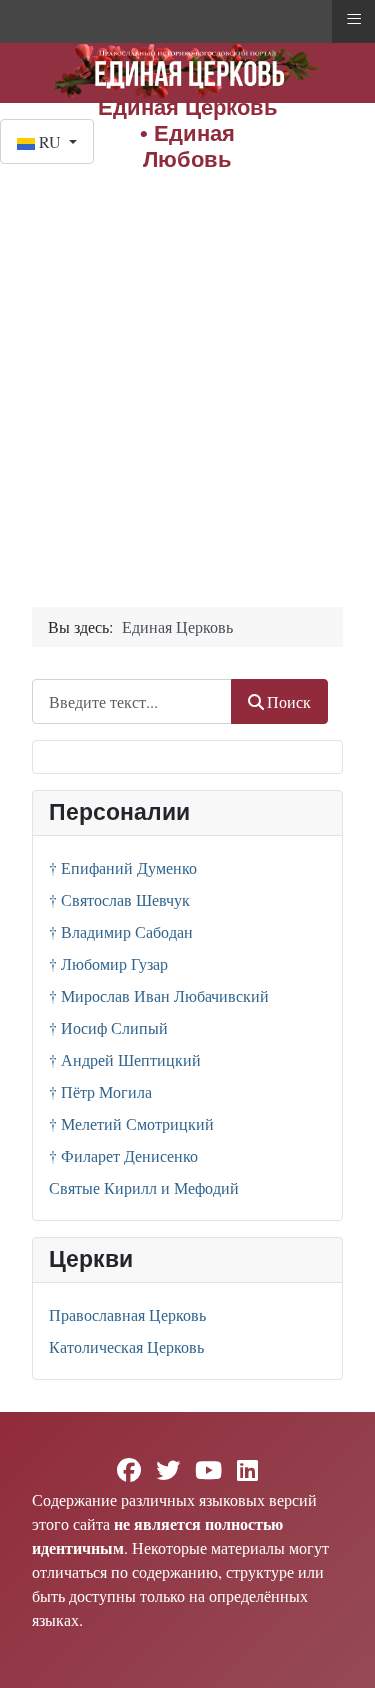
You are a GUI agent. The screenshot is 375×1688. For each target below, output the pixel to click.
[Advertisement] (187, 361)
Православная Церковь (127, 1314)
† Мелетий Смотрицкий (131, 1123)
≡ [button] (354, 19)
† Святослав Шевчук (119, 899)
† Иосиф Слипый (108, 1027)
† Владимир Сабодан (121, 931)
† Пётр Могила (100, 1091)
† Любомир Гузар (108, 963)
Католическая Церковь (126, 1346)
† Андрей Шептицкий (125, 1059)
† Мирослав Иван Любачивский (159, 995)
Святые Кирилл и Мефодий (144, 1187)
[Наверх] (340, 1651)
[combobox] (132, 701)
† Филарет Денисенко (123, 1155)
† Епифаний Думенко (123, 867)
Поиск (289, 701)
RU (50, 141)
